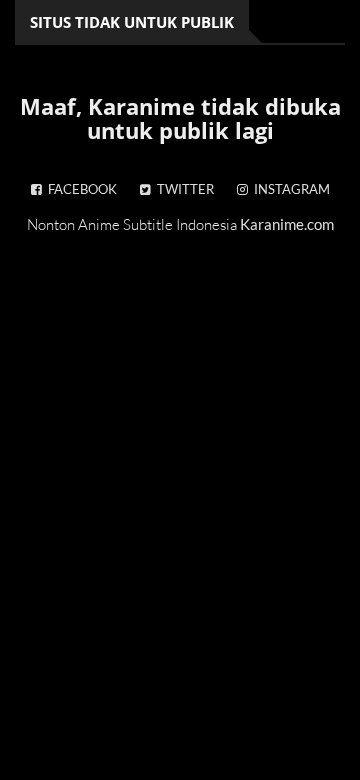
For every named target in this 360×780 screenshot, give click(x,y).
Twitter (182, 189)
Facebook (79, 189)
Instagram (289, 189)
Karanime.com (287, 224)
